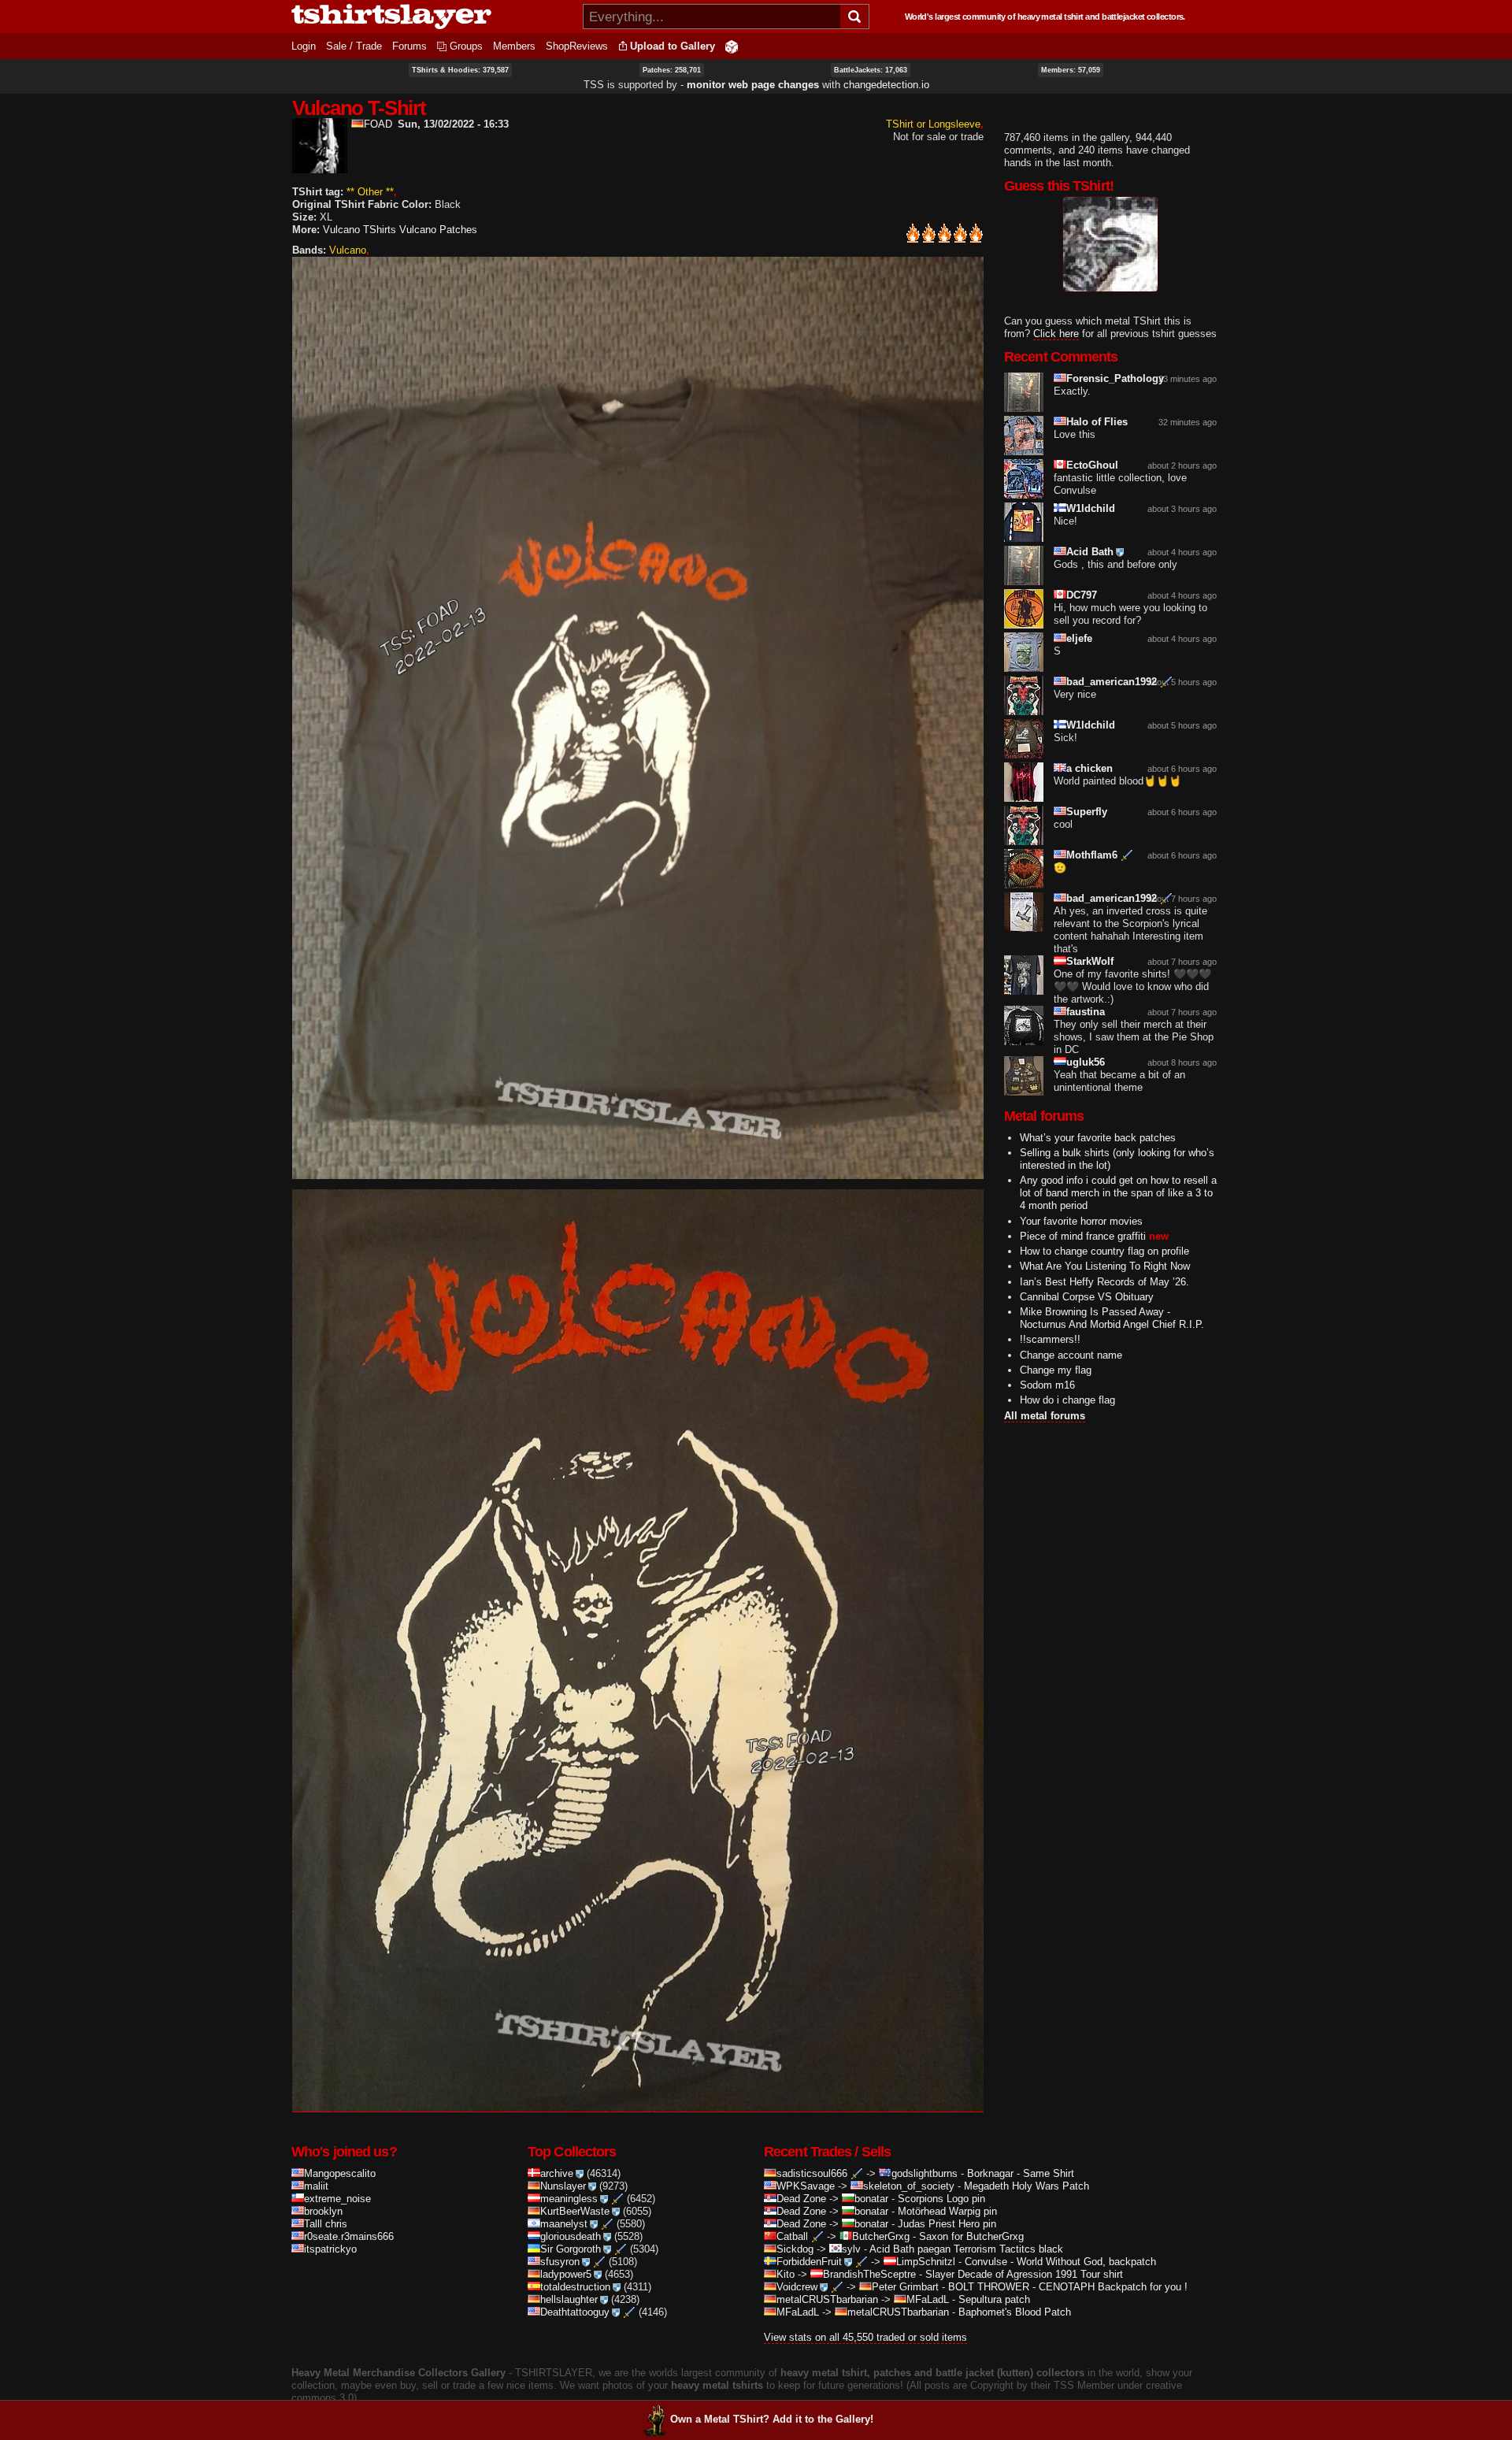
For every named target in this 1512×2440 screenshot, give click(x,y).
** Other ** (370, 192)
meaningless (569, 2199)
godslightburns (925, 2173)
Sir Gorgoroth (571, 2249)
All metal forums (1045, 1416)
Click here (1056, 334)
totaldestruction (575, 2287)
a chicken (1090, 768)
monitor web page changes (753, 85)
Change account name (1071, 1355)
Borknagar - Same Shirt (1021, 2173)
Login (304, 46)
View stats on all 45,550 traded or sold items (865, 2337)
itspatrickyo (330, 2249)
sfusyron (560, 2262)
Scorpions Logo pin (941, 2199)
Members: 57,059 (1071, 70)
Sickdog (795, 2249)
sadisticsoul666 (812, 2173)
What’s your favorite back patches (1098, 1138)
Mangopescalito (340, 2173)
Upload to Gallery (673, 46)
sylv (851, 2249)
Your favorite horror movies (1081, 1221)
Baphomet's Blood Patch (1015, 2312)
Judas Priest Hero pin (947, 2224)
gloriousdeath (571, 2236)
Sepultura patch (994, 2299)
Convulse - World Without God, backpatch (1060, 2262)
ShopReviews (577, 46)
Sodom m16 (1047, 1385)
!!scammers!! (1050, 1339)
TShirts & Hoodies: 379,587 (460, 70)
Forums (409, 46)
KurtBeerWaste (575, 2211)
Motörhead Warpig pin (947, 2211)
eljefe (1079, 638)
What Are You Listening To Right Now (1105, 1266)
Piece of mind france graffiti (1083, 1236)
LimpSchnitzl (926, 2262)
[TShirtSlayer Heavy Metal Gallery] (432, 17)
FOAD (378, 124)
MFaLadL (928, 2299)
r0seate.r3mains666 (349, 2236)
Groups (466, 46)
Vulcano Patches (438, 230)
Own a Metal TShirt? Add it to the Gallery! (772, 2419)
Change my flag (1056, 1370)
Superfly (1087, 812)
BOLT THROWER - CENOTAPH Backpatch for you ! (1068, 2287)
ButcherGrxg (881, 2236)
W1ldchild (1091, 508)
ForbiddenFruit (809, 2262)
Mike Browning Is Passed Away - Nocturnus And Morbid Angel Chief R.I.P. (1112, 1318)
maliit (316, 2186)
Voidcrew (797, 2287)
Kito (786, 2274)
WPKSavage (806, 2186)
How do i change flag (1067, 1400)
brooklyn (323, 2211)
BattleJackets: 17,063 (871, 70)
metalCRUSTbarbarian (827, 2299)
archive (557, 2173)
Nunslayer (563, 2186)
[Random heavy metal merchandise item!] (732, 46)
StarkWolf (1090, 961)
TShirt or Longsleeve (933, 124)
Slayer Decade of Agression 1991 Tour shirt (1024, 2274)
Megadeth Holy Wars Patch (1027, 2186)
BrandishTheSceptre (869, 2274)
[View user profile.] (320, 167)
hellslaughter (569, 2299)
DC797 (1082, 595)
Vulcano (348, 250)
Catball (792, 2236)
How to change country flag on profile (1104, 1251)
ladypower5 (566, 2274)
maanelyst (564, 2224)
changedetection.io (886, 85)
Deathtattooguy (575, 2312)
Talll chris (326, 2224)
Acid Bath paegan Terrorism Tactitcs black (966, 2249)
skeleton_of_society (909, 2186)
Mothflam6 (1092, 855)
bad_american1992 (1112, 682)
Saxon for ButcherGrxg (971, 2236)
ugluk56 (1086, 1062)
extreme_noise (337, 2199)
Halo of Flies (1097, 422)
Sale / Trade (354, 46)
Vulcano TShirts (359, 230)
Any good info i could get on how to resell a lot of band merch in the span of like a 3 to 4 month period (1118, 1193)
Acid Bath (1090, 552)
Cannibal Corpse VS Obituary (1087, 1297)
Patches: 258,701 (672, 70)
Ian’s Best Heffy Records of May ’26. (1104, 1282)
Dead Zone (801, 2199)
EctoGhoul (1092, 465)
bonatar (871, 2199)
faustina (1086, 1012)
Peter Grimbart (905, 2287)
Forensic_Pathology (1115, 378)
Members (514, 46)
